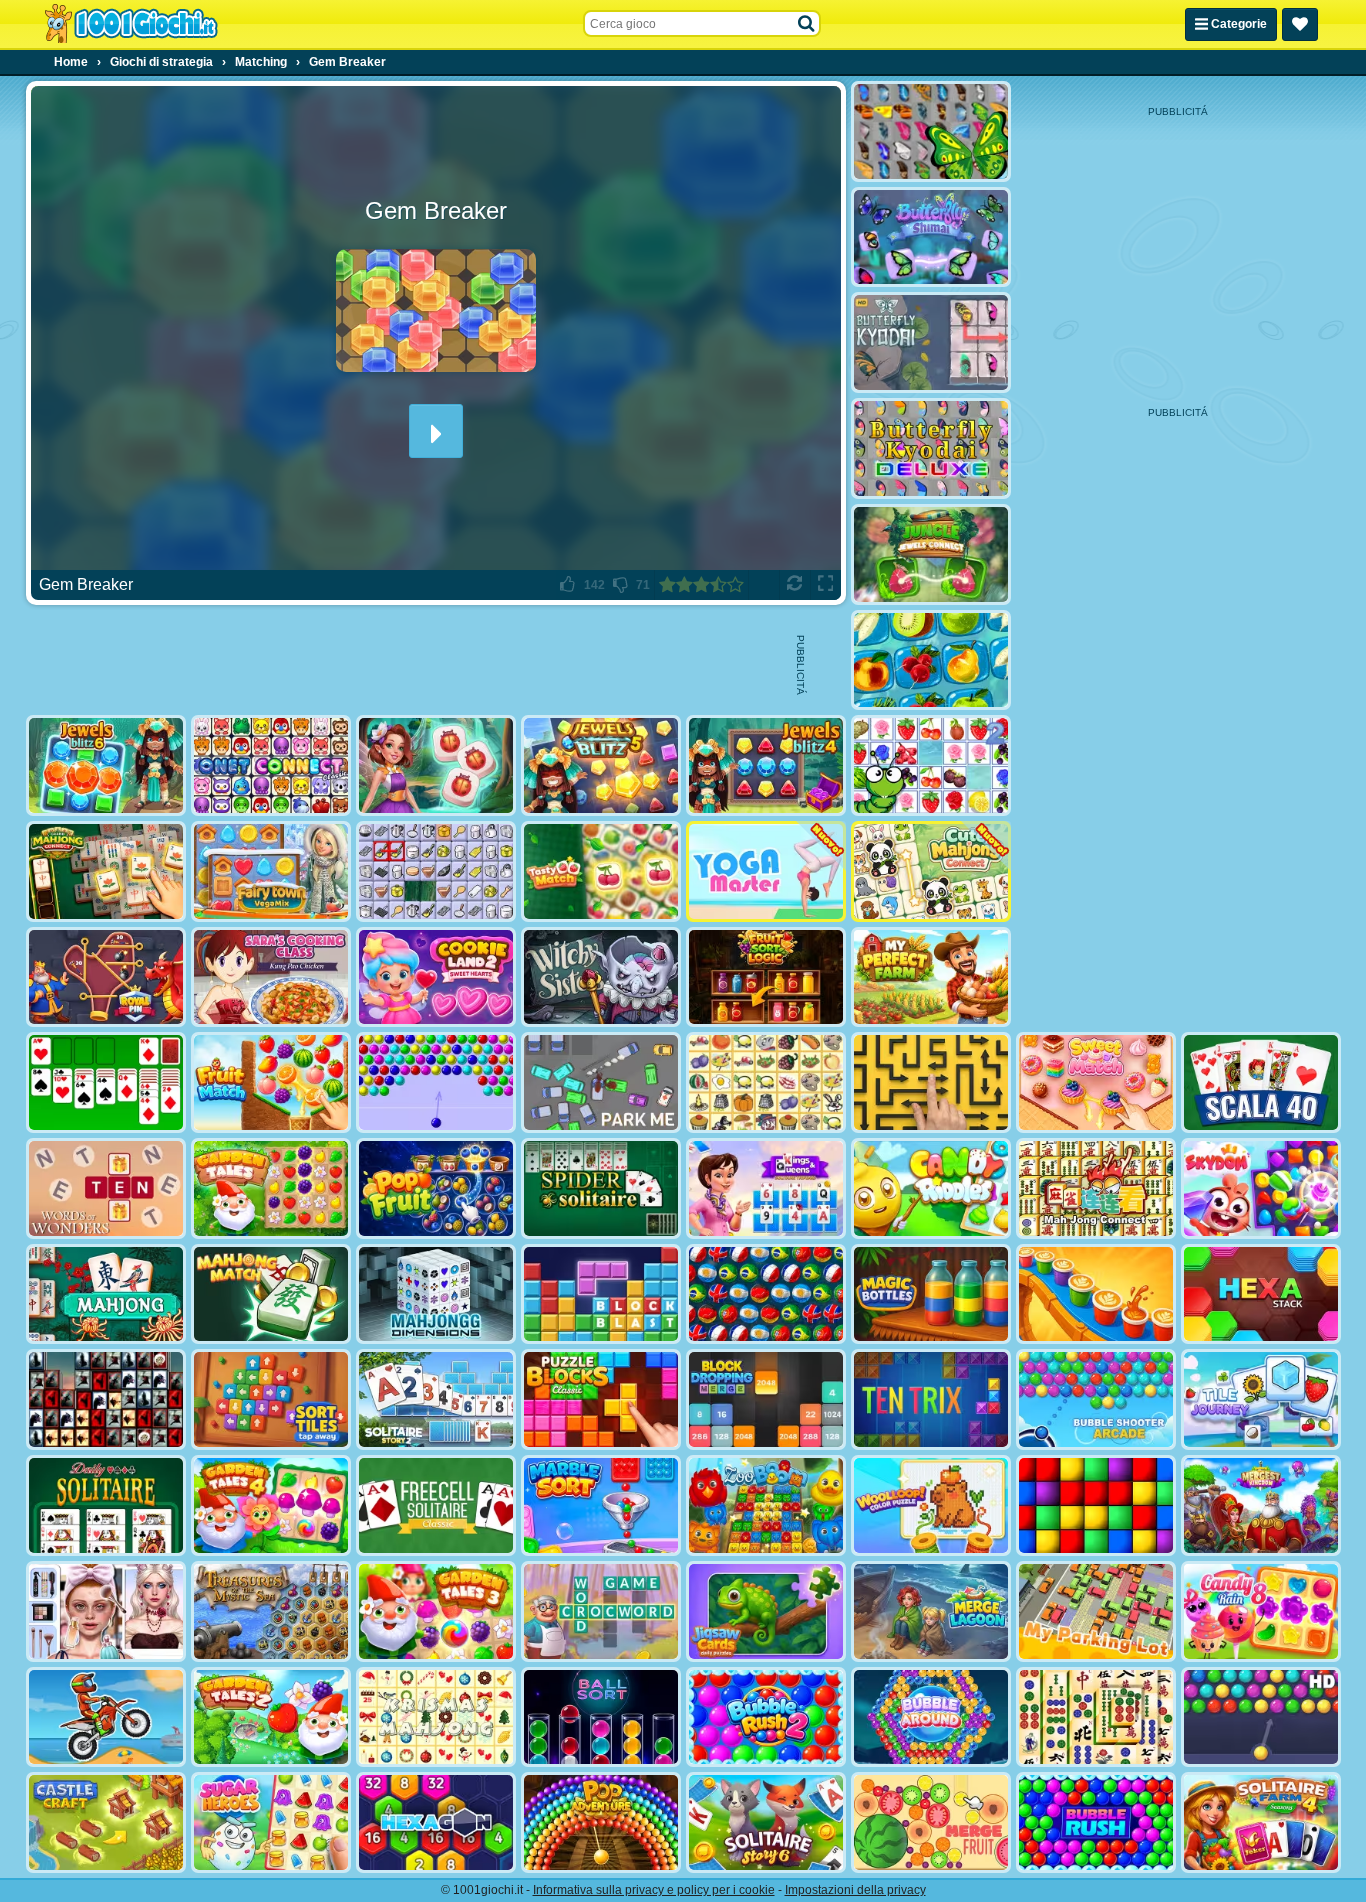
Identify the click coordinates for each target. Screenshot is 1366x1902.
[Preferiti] (1300, 24)
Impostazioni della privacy (855, 1890)
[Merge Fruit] (931, 1822)
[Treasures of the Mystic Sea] (271, 1611)
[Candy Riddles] (931, 1188)
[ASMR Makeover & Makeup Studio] (106, 1611)
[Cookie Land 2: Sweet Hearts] (436, 977)
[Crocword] (601, 1611)
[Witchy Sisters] (601, 977)
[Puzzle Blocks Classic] (601, 1399)
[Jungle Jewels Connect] (931, 554)
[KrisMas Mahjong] (436, 1717)
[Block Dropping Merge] (766, 1399)
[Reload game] (794, 585)
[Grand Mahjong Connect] (106, 871)
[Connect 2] (436, 871)
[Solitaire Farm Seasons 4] (1261, 1822)
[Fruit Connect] (931, 765)
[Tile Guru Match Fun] (436, 765)
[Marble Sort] (601, 1505)
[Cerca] (807, 24)
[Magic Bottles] (931, 1294)
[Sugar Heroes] (271, 1822)
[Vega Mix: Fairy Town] (271, 871)
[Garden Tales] (271, 1188)
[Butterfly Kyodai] (931, 131)
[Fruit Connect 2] (931, 660)
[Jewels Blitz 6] (106, 765)
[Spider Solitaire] (601, 1188)
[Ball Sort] (601, 1717)
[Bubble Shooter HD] (1261, 1717)
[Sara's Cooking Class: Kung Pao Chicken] (271, 977)
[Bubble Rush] (1096, 1822)
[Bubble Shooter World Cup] (766, 1294)
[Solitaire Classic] (106, 1082)
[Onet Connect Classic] (271, 765)
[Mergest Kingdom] (1261, 1505)
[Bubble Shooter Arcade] (1096, 1399)
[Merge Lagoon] (931, 1611)
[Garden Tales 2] (271, 1717)
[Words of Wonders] (106, 1188)
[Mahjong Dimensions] (436, 1294)
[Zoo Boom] (766, 1505)
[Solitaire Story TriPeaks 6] (766, 1822)
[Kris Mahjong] (766, 1082)
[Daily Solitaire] (106, 1505)
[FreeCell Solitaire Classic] (436, 1505)
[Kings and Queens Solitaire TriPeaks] (766, 1188)
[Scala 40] (1261, 1082)
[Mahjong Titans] (1096, 1717)
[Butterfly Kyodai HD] (931, 342)
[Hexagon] (436, 1822)
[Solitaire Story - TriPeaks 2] (436, 1399)
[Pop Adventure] (601, 1822)
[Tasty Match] (601, 871)
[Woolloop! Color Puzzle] (931, 1505)
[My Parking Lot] (1096, 1611)
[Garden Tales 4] (271, 1505)
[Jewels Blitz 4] (766, 765)
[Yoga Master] (766, 871)
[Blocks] (1096, 1505)
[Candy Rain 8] (1261, 1611)
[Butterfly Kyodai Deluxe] (931, 448)
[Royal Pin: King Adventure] (106, 977)
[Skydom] (1261, 1188)
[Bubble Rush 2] (766, 1717)
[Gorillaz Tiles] (106, 1399)
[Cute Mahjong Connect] (931, 871)
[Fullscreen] (825, 585)
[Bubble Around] (931, 1717)
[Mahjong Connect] (1096, 1188)
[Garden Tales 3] (436, 1611)
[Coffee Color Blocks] (1096, 1294)
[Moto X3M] (106, 1717)
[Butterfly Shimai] (931, 237)
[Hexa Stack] (1261, 1294)
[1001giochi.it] (131, 24)
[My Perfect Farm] (931, 977)
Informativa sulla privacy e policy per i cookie (654, 1890)
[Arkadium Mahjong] (106, 1294)
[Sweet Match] (1096, 1082)
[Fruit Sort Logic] (766, 977)
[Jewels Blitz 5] (601, 765)
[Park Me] (601, 1082)
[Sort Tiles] (271, 1399)
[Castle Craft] (106, 1822)
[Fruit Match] (271, 1082)
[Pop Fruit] (436, 1188)
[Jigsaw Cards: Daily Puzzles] (766, 1611)
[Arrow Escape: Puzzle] (931, 1082)
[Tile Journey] (1261, 1399)
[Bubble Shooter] (436, 1082)
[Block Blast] (601, 1294)
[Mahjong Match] (271, 1294)
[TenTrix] (931, 1399)
